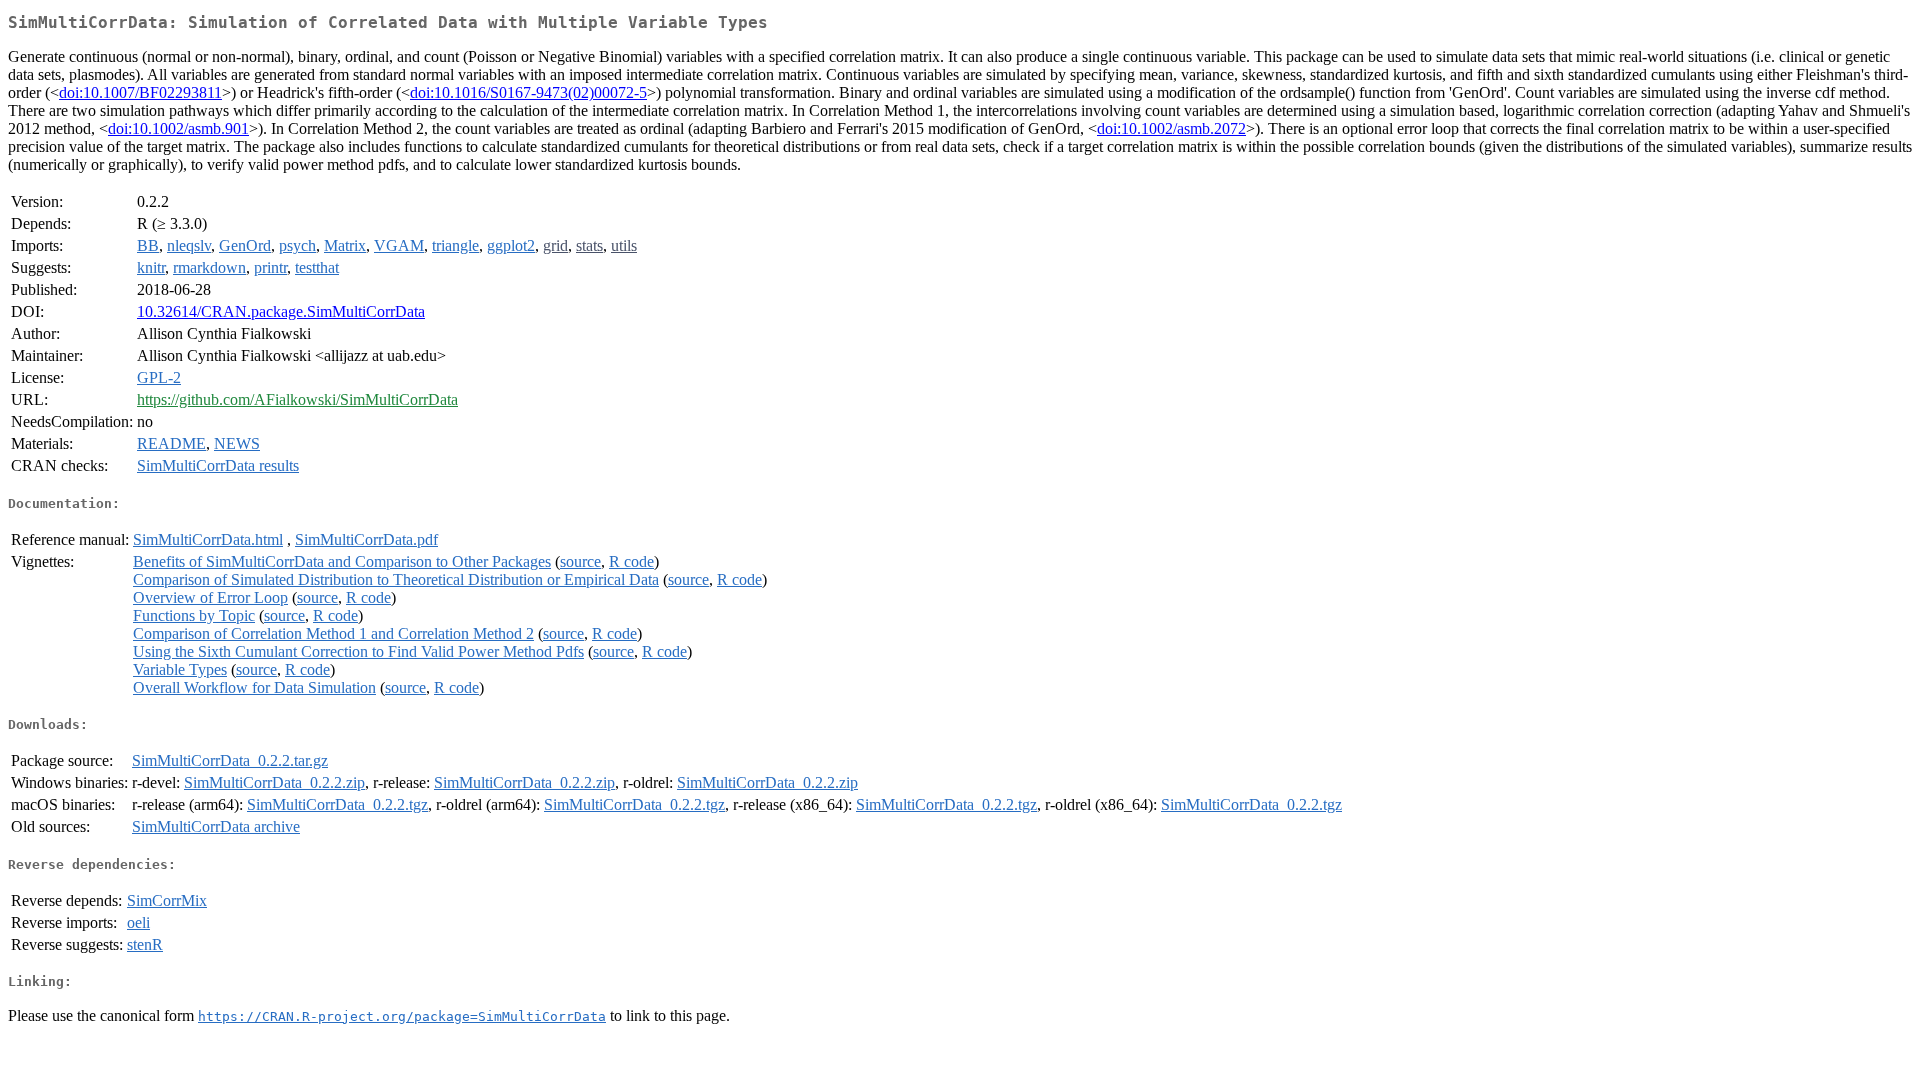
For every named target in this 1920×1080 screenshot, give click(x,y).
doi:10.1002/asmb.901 (178, 128)
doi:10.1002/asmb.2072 (1171, 128)
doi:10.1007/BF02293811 (140, 92)
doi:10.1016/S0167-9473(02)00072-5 (528, 92)
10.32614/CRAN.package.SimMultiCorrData (281, 311)
